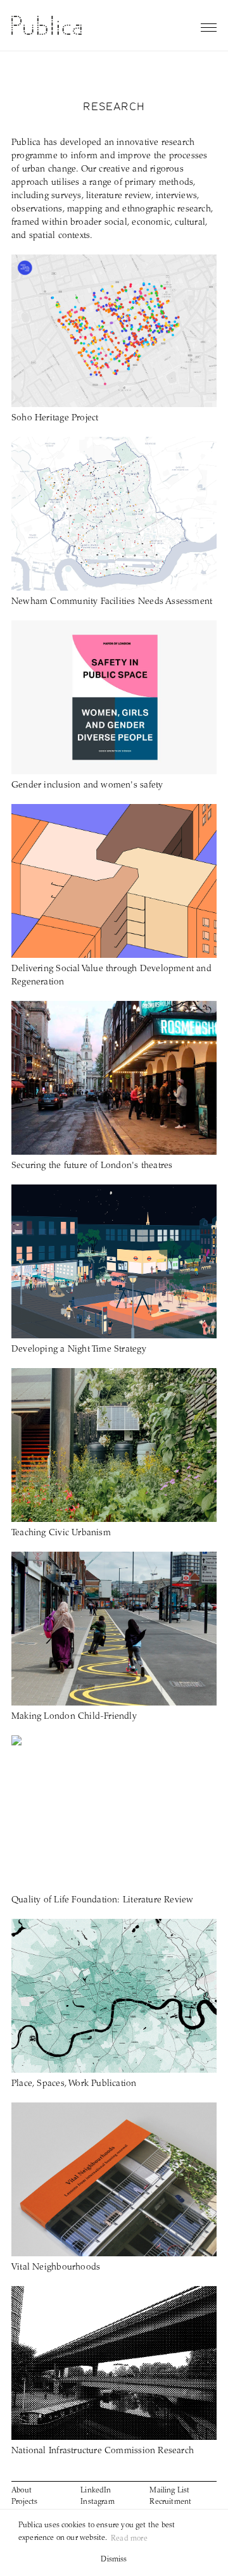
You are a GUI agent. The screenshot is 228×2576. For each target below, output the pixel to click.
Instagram (98, 2502)
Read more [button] (129, 2539)
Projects (24, 2502)
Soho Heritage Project (55, 418)
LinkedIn (96, 2491)
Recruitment (170, 2502)
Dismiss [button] (114, 2560)
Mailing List (169, 2491)
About (22, 2491)
